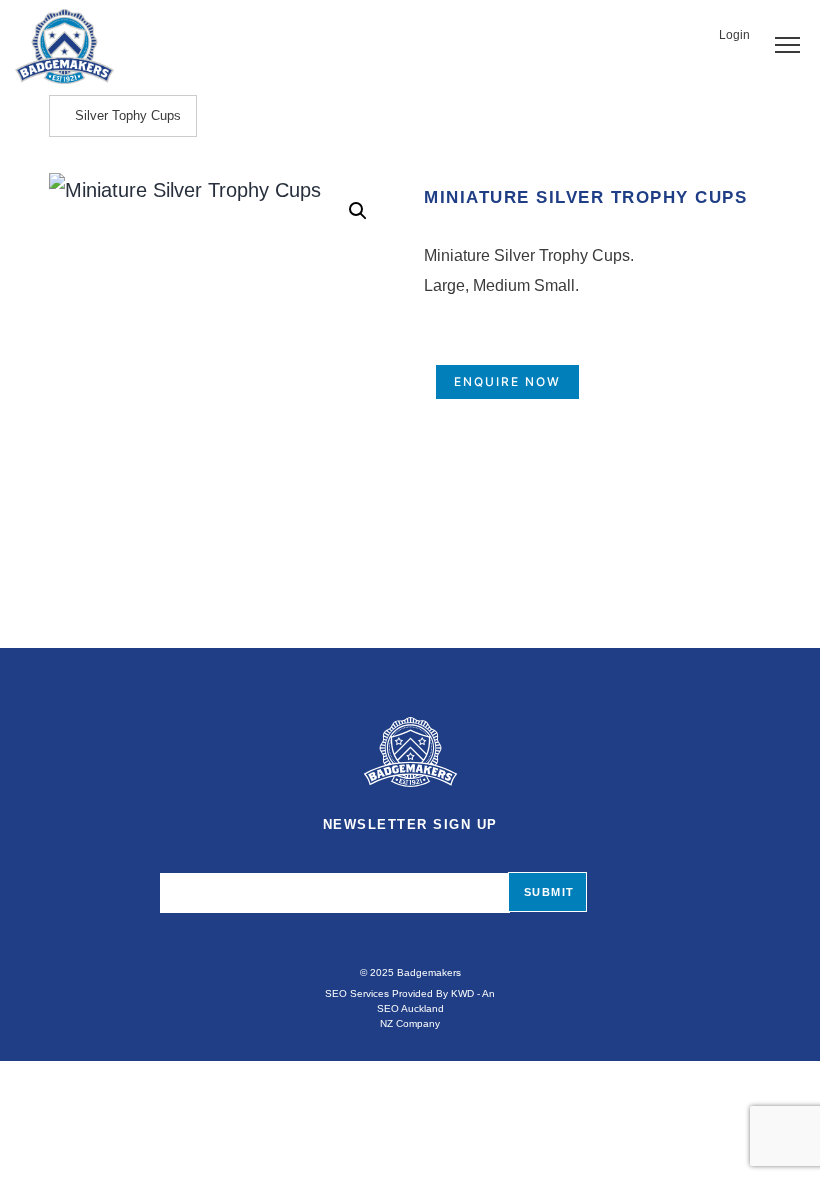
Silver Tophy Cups (128, 115)
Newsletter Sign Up (410, 824)
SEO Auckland (410, 1008)
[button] (358, 211)
